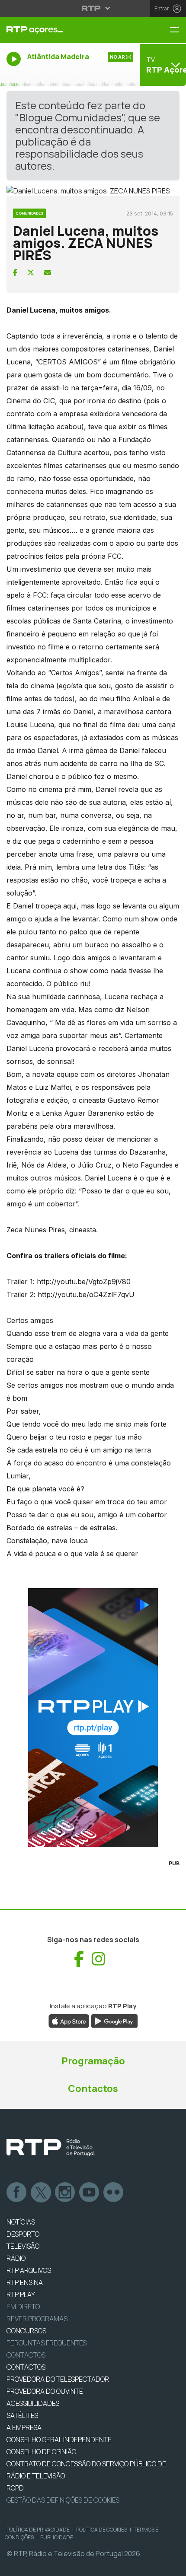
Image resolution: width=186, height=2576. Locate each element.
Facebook (17, 2193)
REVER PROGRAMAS (37, 2319)
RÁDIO (16, 2258)
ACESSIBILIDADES (33, 2403)
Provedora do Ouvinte (45, 2391)
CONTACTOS (26, 2367)
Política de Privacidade (38, 2530)
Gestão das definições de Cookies (63, 2500)
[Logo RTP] (51, 2148)
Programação (93, 2061)
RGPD (15, 2488)
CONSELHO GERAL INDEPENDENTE (59, 2440)
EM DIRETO (23, 2307)
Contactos (93, 2089)
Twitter (41, 2193)
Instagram (65, 2193)
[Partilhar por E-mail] (48, 272)
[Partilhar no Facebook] (15, 272)
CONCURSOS (26, 2331)
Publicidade (57, 2537)
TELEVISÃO (23, 2246)
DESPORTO (23, 2234)
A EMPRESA (24, 2427)
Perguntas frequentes (46, 2343)
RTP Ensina (25, 2282)
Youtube (90, 2193)
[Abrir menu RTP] (93, 8)
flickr (114, 2193)
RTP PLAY (21, 2294)
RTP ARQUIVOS (29, 2270)
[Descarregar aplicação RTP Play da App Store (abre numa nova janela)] (69, 2021)
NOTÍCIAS (21, 2222)
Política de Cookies (102, 2530)
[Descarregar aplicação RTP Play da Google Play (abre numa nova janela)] (114, 2021)
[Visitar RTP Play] (93, 1718)
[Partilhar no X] (31, 272)
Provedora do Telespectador (58, 2379)
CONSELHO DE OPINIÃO (41, 2452)
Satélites (22, 2415)
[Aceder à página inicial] (62, 30)
